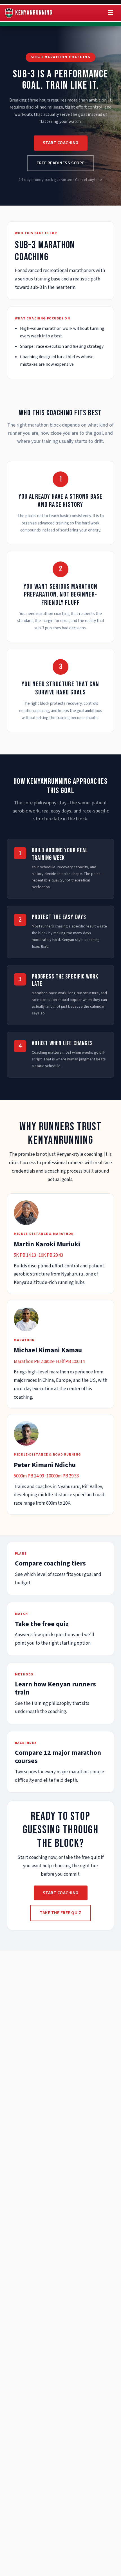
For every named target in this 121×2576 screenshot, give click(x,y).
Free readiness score (60, 163)
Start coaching (61, 143)
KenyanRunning (34, 13)
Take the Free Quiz (60, 1913)
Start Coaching (61, 1893)
